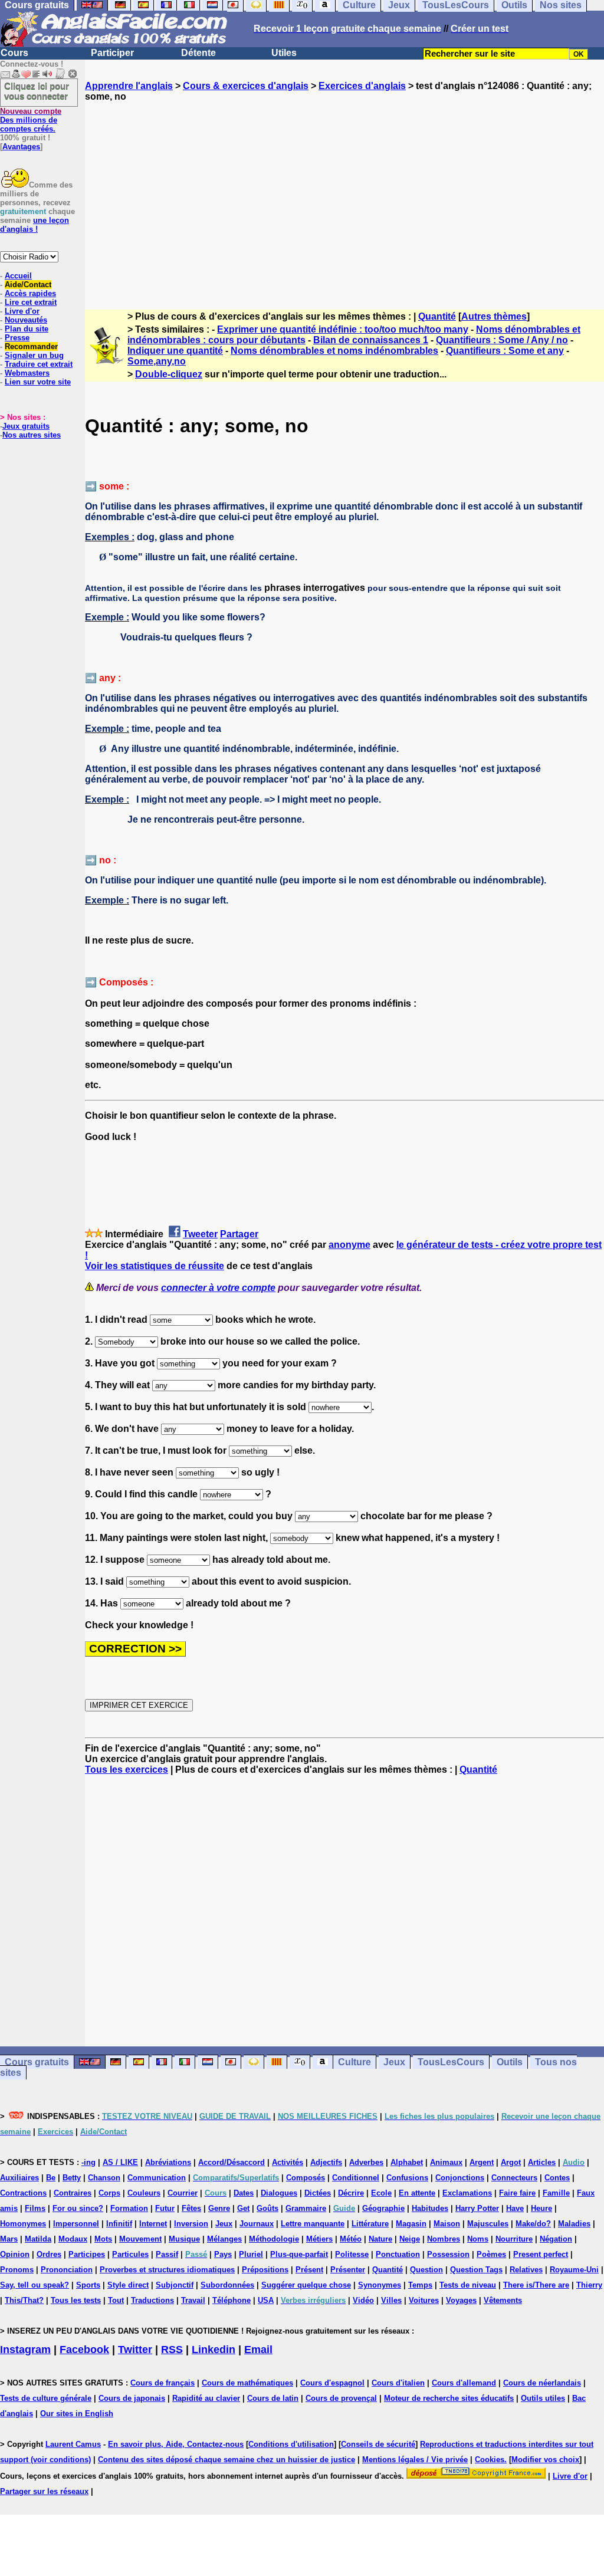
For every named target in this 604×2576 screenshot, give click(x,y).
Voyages (461, 2300)
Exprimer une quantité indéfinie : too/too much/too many (343, 329)
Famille (556, 2193)
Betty (72, 2178)
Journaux (257, 2224)
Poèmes (491, 2254)
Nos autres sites (32, 435)
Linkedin (214, 2350)
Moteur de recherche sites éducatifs (449, 2398)
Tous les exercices (127, 1770)
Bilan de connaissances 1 (371, 340)
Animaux (446, 2162)
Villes (391, 2300)
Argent (482, 2162)
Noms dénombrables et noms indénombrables (334, 351)
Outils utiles (543, 2398)
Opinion (15, 2254)
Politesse (352, 2254)
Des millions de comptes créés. (31, 120)
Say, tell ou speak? (35, 2285)
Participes (87, 2254)
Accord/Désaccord (232, 2162)
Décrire (351, 2193)
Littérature (370, 2224)
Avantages (21, 147)
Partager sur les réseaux (44, 2491)
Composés (306, 2178)
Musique (184, 2239)
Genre (219, 2208)
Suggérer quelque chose (306, 2285)
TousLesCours (451, 2062)
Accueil (18, 276)
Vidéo (363, 2300)
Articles (542, 2162)
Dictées (318, 2193)
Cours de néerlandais (542, 2383)
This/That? (24, 2300)
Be (51, 2178)
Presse (17, 338)
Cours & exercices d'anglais (246, 86)
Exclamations (467, 2193)
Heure (541, 2208)
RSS (172, 2350)
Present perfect (541, 2254)
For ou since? (78, 2208)
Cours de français (163, 2383)
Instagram (25, 2350)
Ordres (49, 2254)
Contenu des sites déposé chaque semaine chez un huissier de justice (226, 2460)
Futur (165, 2208)
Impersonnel (76, 2224)
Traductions (152, 2300)
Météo (351, 2239)
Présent (309, 2270)
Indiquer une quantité (175, 351)
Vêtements (503, 2300)
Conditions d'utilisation (291, 2444)
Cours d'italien (398, 2383)
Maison (447, 2224)
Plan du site (27, 329)
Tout (116, 2300)
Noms (478, 2239)
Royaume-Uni (574, 2270)
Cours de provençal (341, 2398)
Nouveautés (26, 320)
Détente (198, 53)
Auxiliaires (19, 2178)
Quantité (437, 316)
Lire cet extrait (31, 302)
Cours (14, 53)
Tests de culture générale (46, 2398)
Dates (244, 2193)
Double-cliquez (169, 374)
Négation (556, 2239)
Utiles (284, 53)
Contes (557, 2178)
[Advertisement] (344, 195)
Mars (9, 2239)
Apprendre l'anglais (129, 86)
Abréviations (168, 2162)
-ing (88, 2162)
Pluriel (251, 2254)
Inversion (191, 2224)
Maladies (574, 2224)
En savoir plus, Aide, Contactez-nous (176, 2444)
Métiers (319, 2239)
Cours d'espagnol (332, 2383)
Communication (157, 2178)
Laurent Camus (73, 2444)
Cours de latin (273, 2398)
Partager (239, 1234)
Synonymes (380, 2285)
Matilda (38, 2239)
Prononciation (67, 2270)
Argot (511, 2162)
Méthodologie (274, 2239)
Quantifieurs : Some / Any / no (502, 340)
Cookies (490, 2460)
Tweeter (200, 1234)
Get (243, 2208)
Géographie (383, 2208)
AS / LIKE (120, 2162)
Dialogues (279, 2193)
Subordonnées (227, 2285)
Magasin (411, 2224)
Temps (420, 2285)
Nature (380, 2239)
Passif (167, 2254)
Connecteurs (514, 2178)
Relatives (526, 2270)
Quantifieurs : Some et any (505, 351)
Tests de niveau (468, 2285)
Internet (153, 2224)
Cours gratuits (37, 2062)
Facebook (84, 2350)
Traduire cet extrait (39, 364)
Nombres (444, 2239)
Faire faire (517, 2193)
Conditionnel (356, 2178)
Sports (88, 2285)
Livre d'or (22, 311)
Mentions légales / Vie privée (415, 2460)
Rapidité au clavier (206, 2398)
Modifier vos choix (545, 2460)
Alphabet (407, 2162)
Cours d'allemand (464, 2383)
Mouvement (140, 2239)
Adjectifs (326, 2162)
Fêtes (191, 2208)
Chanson (104, 2178)
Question (426, 2270)
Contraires (73, 2193)
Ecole (381, 2193)
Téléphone (232, 2300)
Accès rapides (30, 293)
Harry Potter (477, 2208)
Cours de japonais (132, 2398)
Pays (223, 2254)
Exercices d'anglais (362, 86)
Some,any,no (157, 361)
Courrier (183, 2193)
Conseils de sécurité (378, 2444)
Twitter (135, 2350)
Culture (354, 2062)
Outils (510, 2062)
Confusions (407, 2178)
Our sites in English (77, 2414)
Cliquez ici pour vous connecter (37, 91)
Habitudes (430, 2208)
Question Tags (476, 2270)
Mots (103, 2239)
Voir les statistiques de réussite (155, 1266)
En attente (417, 2193)
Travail (193, 2300)
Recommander (31, 346)
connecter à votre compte (218, 1288)
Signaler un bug (34, 355)
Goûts (267, 2208)
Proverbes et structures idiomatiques (167, 2270)
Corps (109, 2193)
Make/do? (533, 2224)
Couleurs (144, 2193)
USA (266, 2300)
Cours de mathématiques (247, 2383)
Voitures (424, 2300)
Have (515, 2208)
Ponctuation (398, 2254)
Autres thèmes (494, 316)
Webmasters (27, 373)
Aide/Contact (28, 285)
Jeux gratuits (26, 426)
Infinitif (119, 2224)
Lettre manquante (313, 2224)
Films (35, 2208)
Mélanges (224, 2239)
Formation (129, 2208)
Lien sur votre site (38, 382)
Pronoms (17, 2270)
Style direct (128, 2285)
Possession (448, 2254)
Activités (288, 2162)
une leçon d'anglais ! (35, 225)
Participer (112, 53)
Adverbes (366, 2162)
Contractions (23, 2193)
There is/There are (536, 2285)
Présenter (348, 2270)
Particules (130, 2254)
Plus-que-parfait (299, 2254)
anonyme (349, 1245)
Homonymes (23, 2224)
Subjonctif (175, 2285)
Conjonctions (460, 2178)
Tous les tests (76, 2300)
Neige (410, 2239)
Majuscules (488, 2224)
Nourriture (514, 2239)
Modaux (73, 2239)
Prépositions (265, 2270)
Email (258, 2350)
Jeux (394, 2062)
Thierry (589, 2285)
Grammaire (306, 2208)
